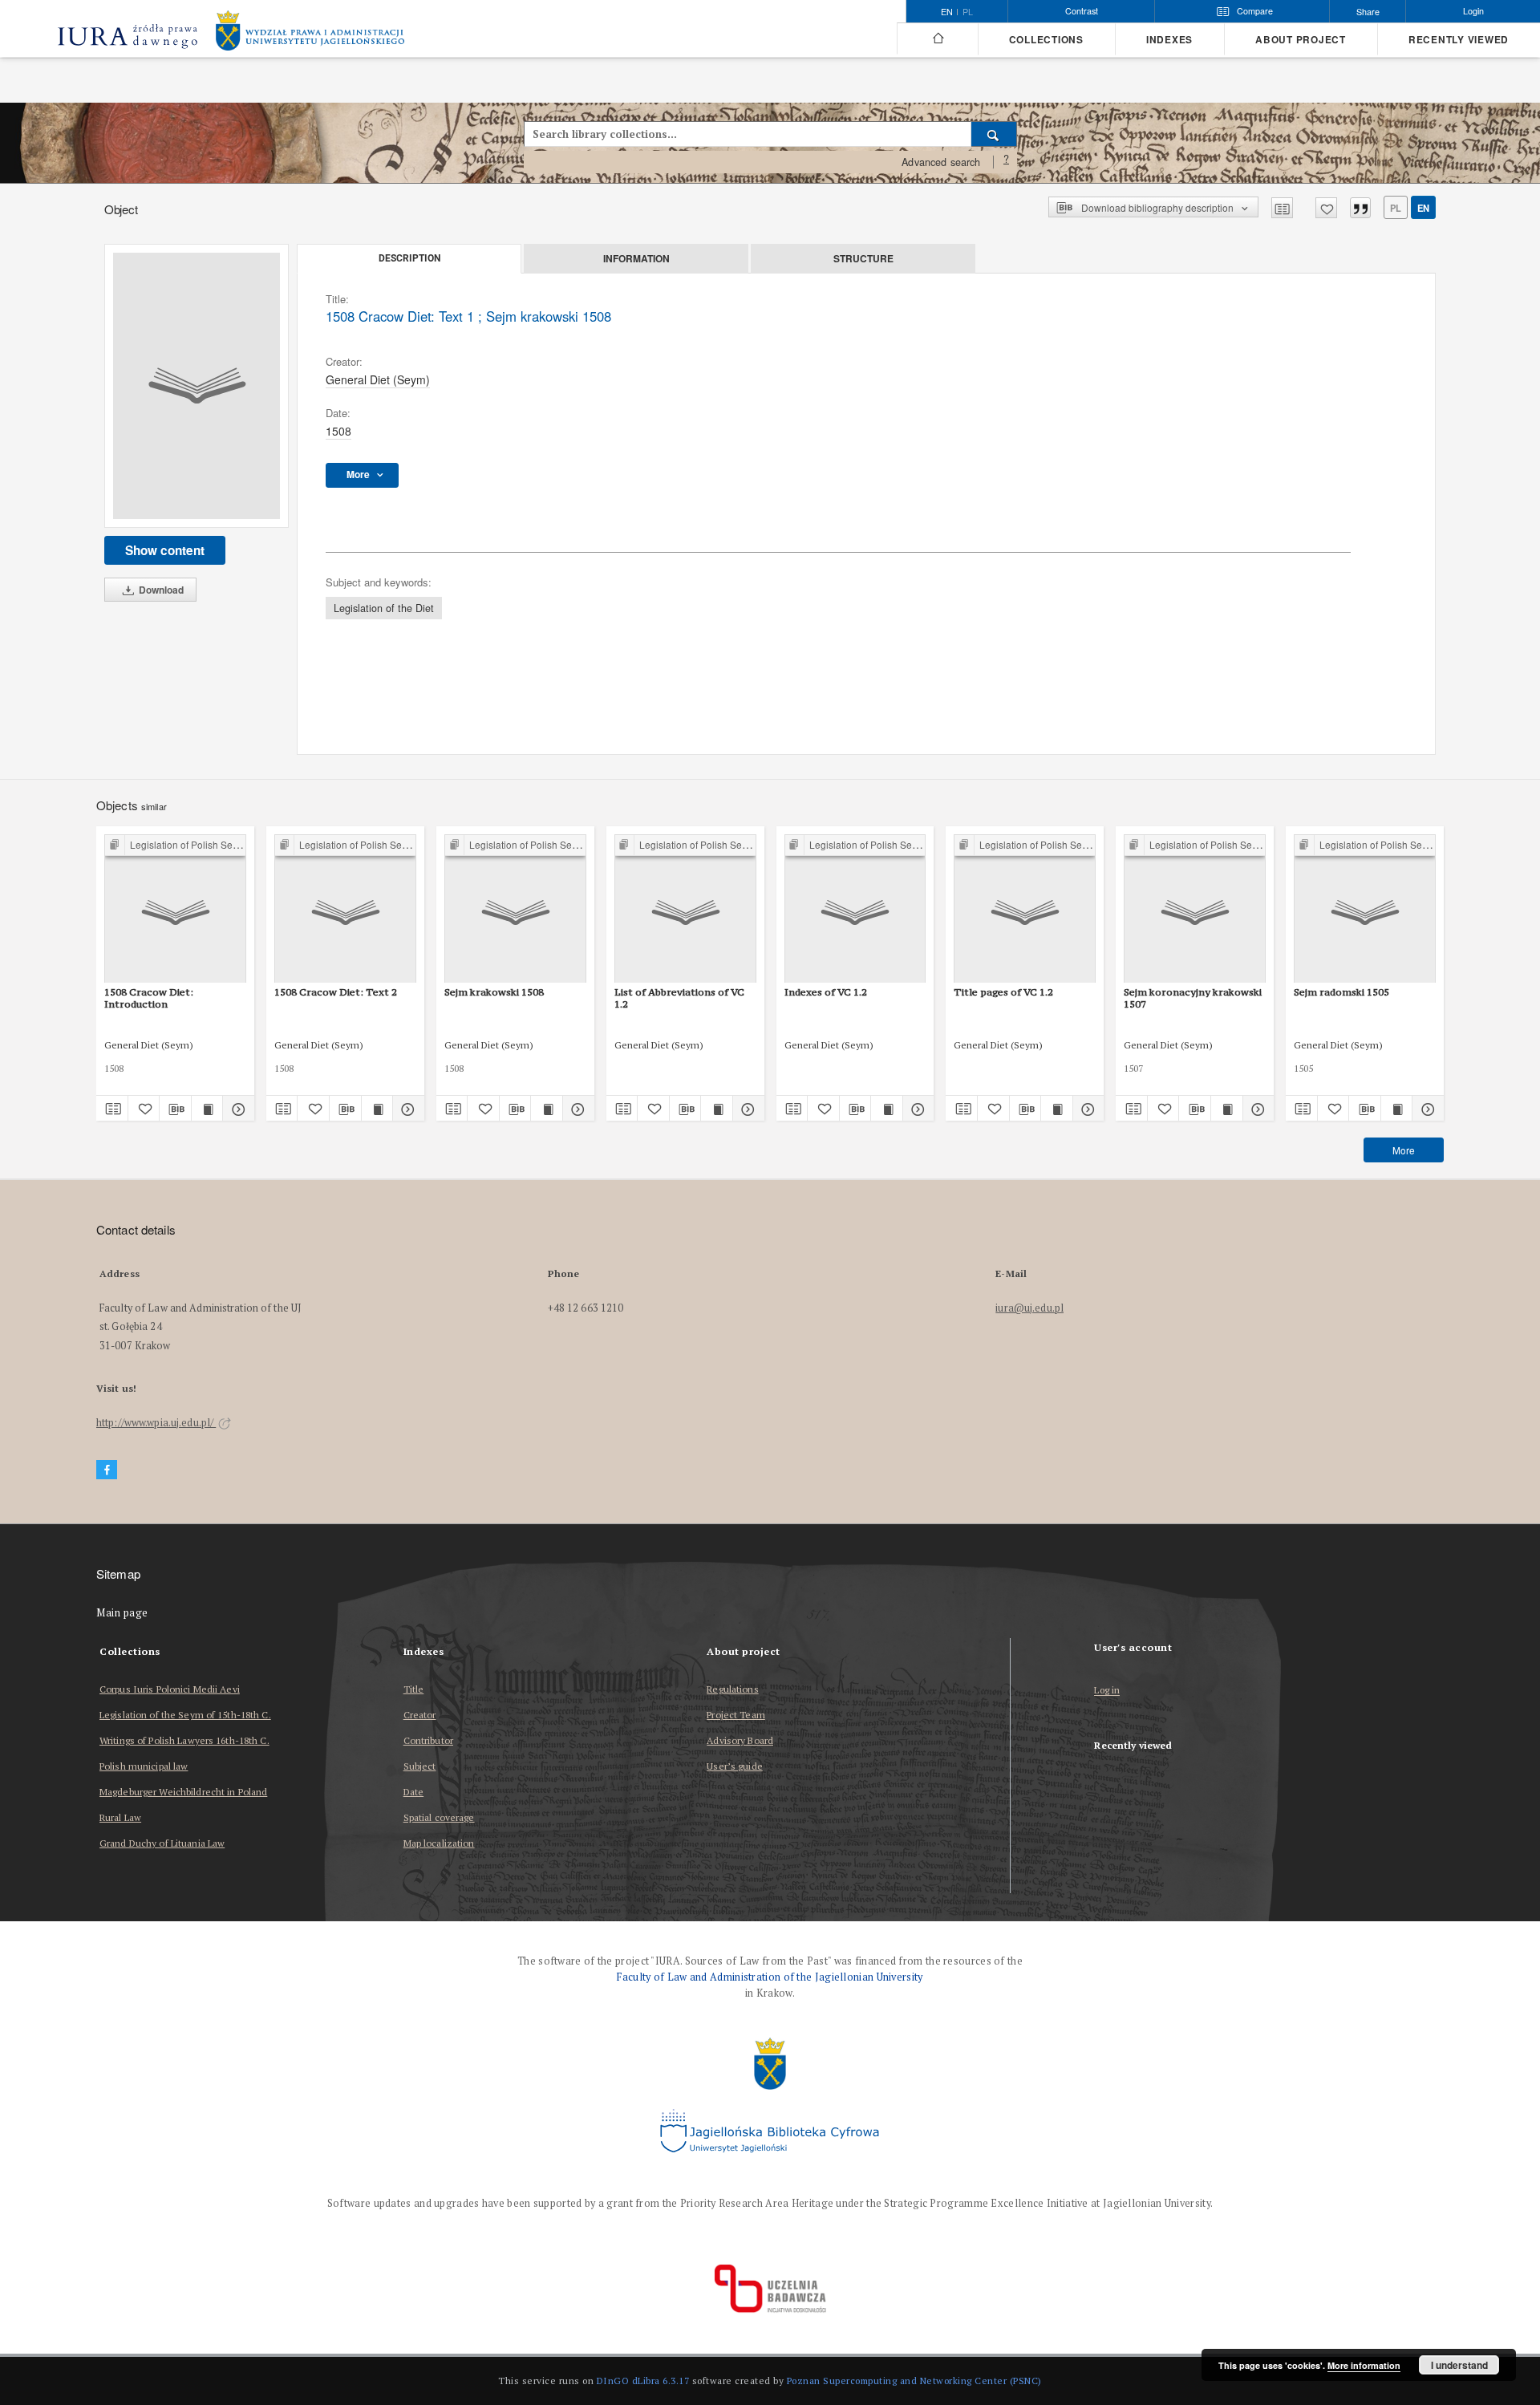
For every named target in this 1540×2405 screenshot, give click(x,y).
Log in (1107, 1691)
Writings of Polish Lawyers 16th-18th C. (184, 1740)
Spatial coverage (439, 1817)
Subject (420, 1766)
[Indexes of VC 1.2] (855, 909)
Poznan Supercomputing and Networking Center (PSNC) (914, 2381)
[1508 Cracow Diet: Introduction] (175, 909)
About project (1301, 40)
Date (413, 1792)
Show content (165, 550)
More (1404, 1150)
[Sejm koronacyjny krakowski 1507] (1195, 909)
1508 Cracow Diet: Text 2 (336, 992)
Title (414, 1689)
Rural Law (120, 1817)
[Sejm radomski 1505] (1365, 909)
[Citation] (1360, 208)
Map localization (439, 1843)
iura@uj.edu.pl (1029, 1308)
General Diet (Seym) (378, 379)
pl (968, 12)
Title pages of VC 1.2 (1003, 992)
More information (1364, 2365)
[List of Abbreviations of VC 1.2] (685, 909)
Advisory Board (740, 1740)
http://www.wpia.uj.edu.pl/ (156, 1423)
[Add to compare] (1282, 208)
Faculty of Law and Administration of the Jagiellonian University (770, 1977)
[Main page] (937, 39)
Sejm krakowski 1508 (494, 992)
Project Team (736, 1715)
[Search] (994, 134)
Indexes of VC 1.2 (826, 992)
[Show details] (236, 1109)
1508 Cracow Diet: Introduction (149, 998)
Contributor (428, 1740)
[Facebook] (107, 1470)
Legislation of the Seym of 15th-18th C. (185, 1715)
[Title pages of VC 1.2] (1025, 909)
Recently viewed (1459, 40)
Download (160, 590)
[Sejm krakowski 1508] (515, 909)
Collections (1046, 40)
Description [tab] (409, 258)
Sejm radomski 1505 (1341, 992)
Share (1368, 12)
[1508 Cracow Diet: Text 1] (197, 386)
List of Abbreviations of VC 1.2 (679, 998)
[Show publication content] (207, 1109)
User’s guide (734, 1766)
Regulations (732, 1689)
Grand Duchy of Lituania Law (162, 1843)
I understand (1459, 2365)
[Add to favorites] (1326, 208)
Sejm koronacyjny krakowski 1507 (1193, 998)
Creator (420, 1715)
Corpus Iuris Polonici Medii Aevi (170, 1689)
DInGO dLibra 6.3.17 (643, 2381)
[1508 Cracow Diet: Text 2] (345, 909)
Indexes (1169, 40)
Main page (122, 1613)
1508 (338, 431)
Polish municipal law (144, 1766)
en (1423, 208)
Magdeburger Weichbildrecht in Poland (183, 1792)
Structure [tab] (863, 258)
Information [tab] (636, 258)
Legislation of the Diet (384, 608)
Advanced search (941, 162)
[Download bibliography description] (175, 1109)
